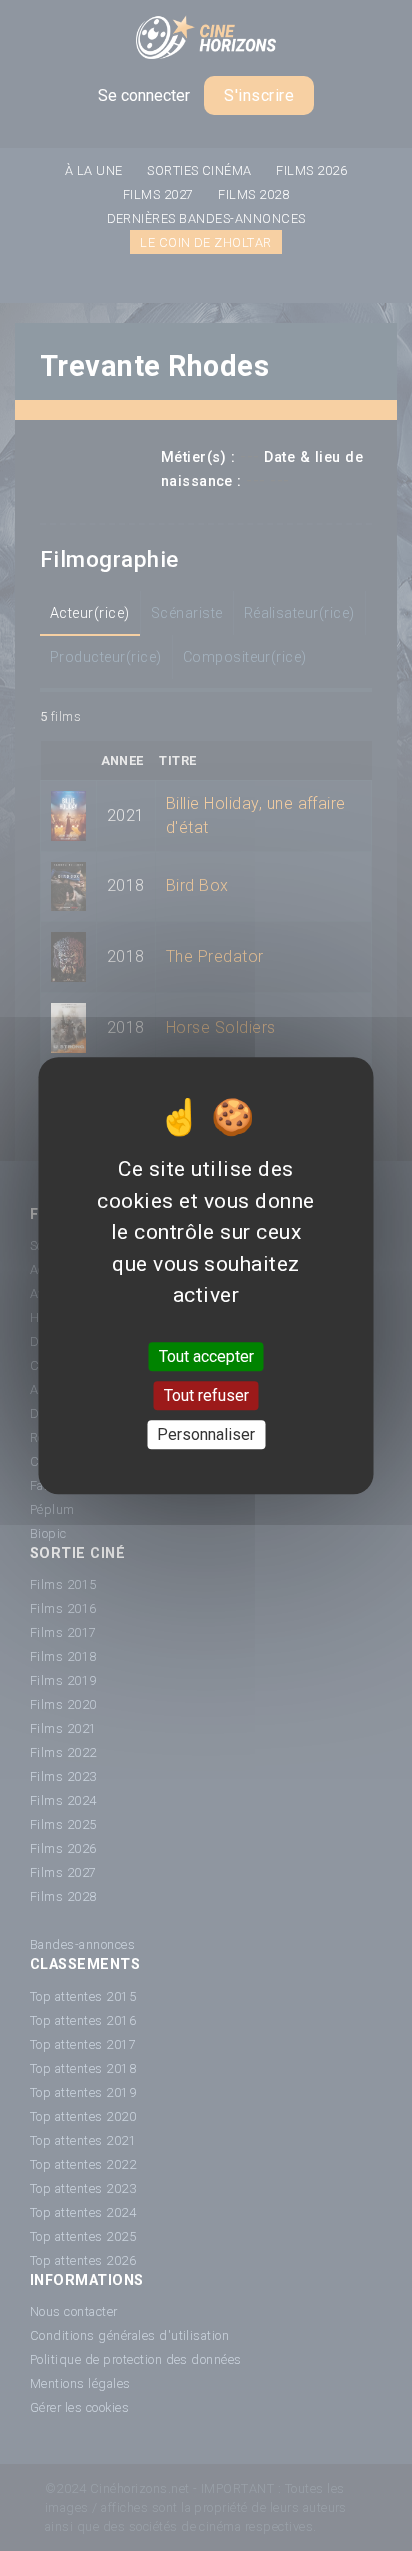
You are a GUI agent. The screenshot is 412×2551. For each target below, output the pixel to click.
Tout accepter (206, 1356)
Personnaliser (206, 1434)
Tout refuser (206, 1395)
